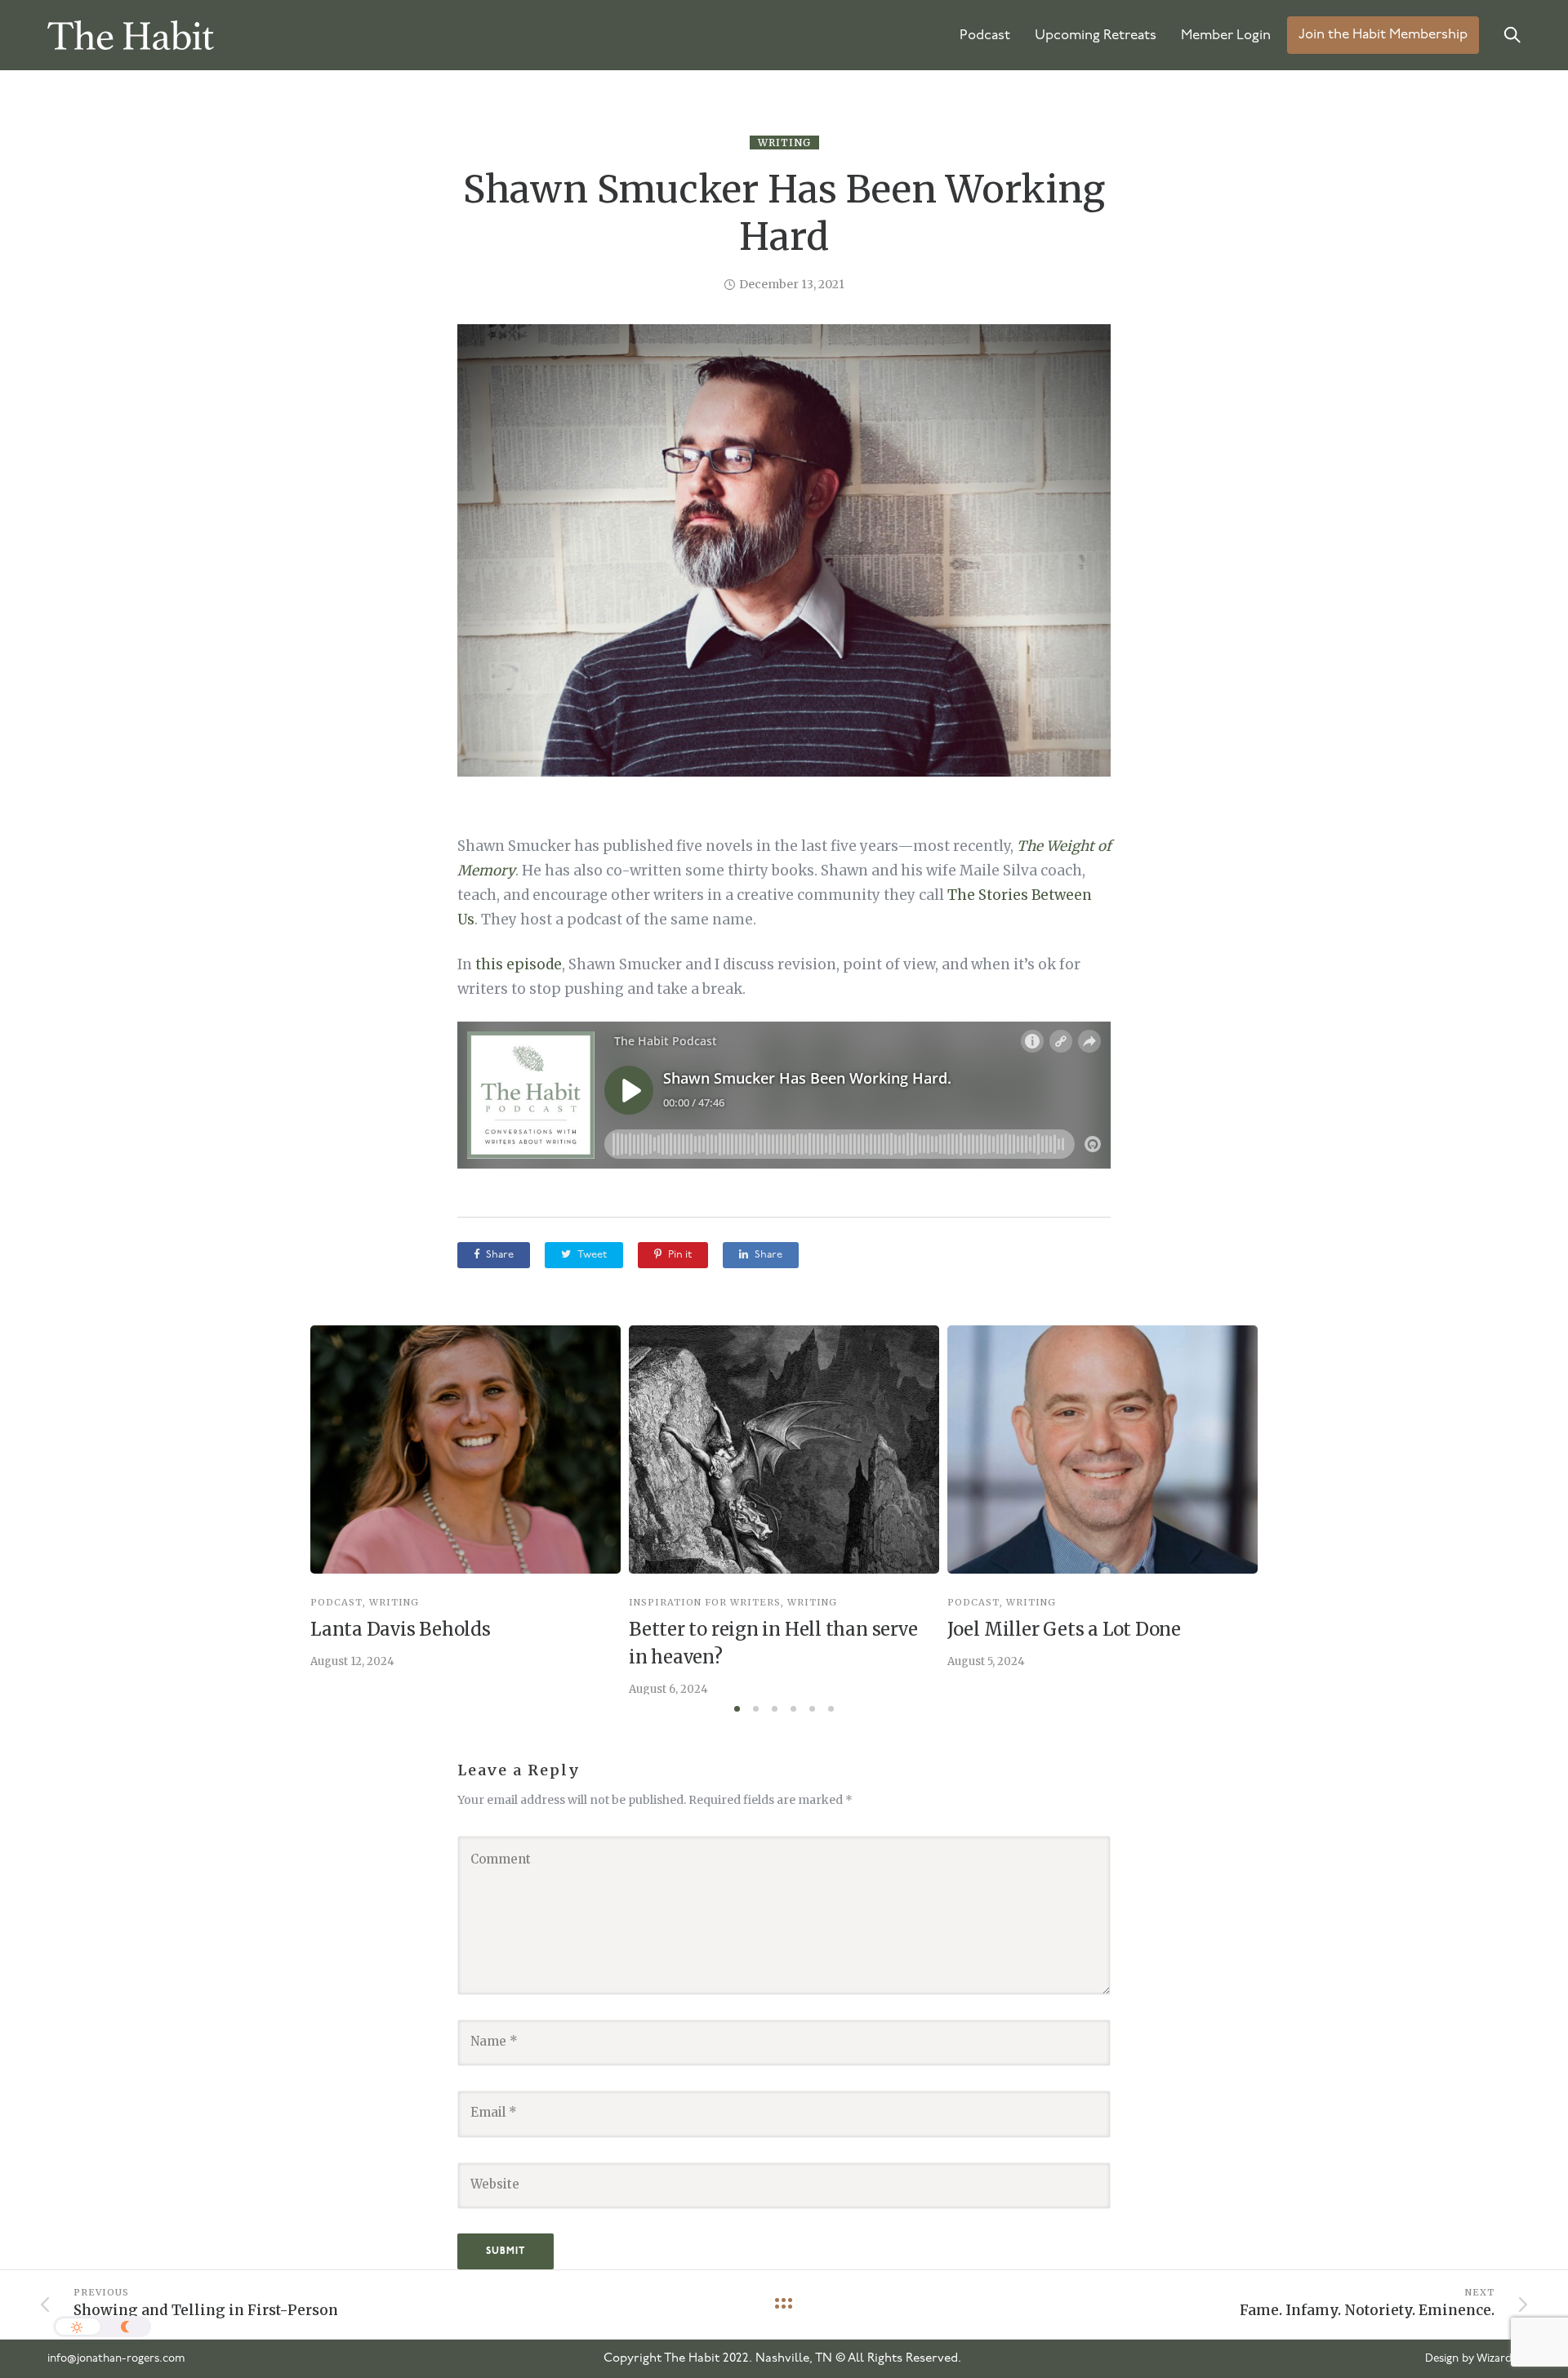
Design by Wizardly (1473, 2359)
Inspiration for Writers (705, 1603)
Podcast (985, 36)
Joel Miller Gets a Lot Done (1064, 1629)
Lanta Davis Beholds (401, 1629)
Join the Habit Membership (1383, 36)
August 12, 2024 (352, 1661)
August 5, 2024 (986, 1661)
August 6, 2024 (668, 1689)
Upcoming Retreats (1096, 36)
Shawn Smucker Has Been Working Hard (784, 213)
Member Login (1226, 36)
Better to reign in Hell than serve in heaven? (773, 1643)
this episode (519, 964)
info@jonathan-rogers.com (116, 2359)
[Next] (1292, 1510)
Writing (784, 143)
